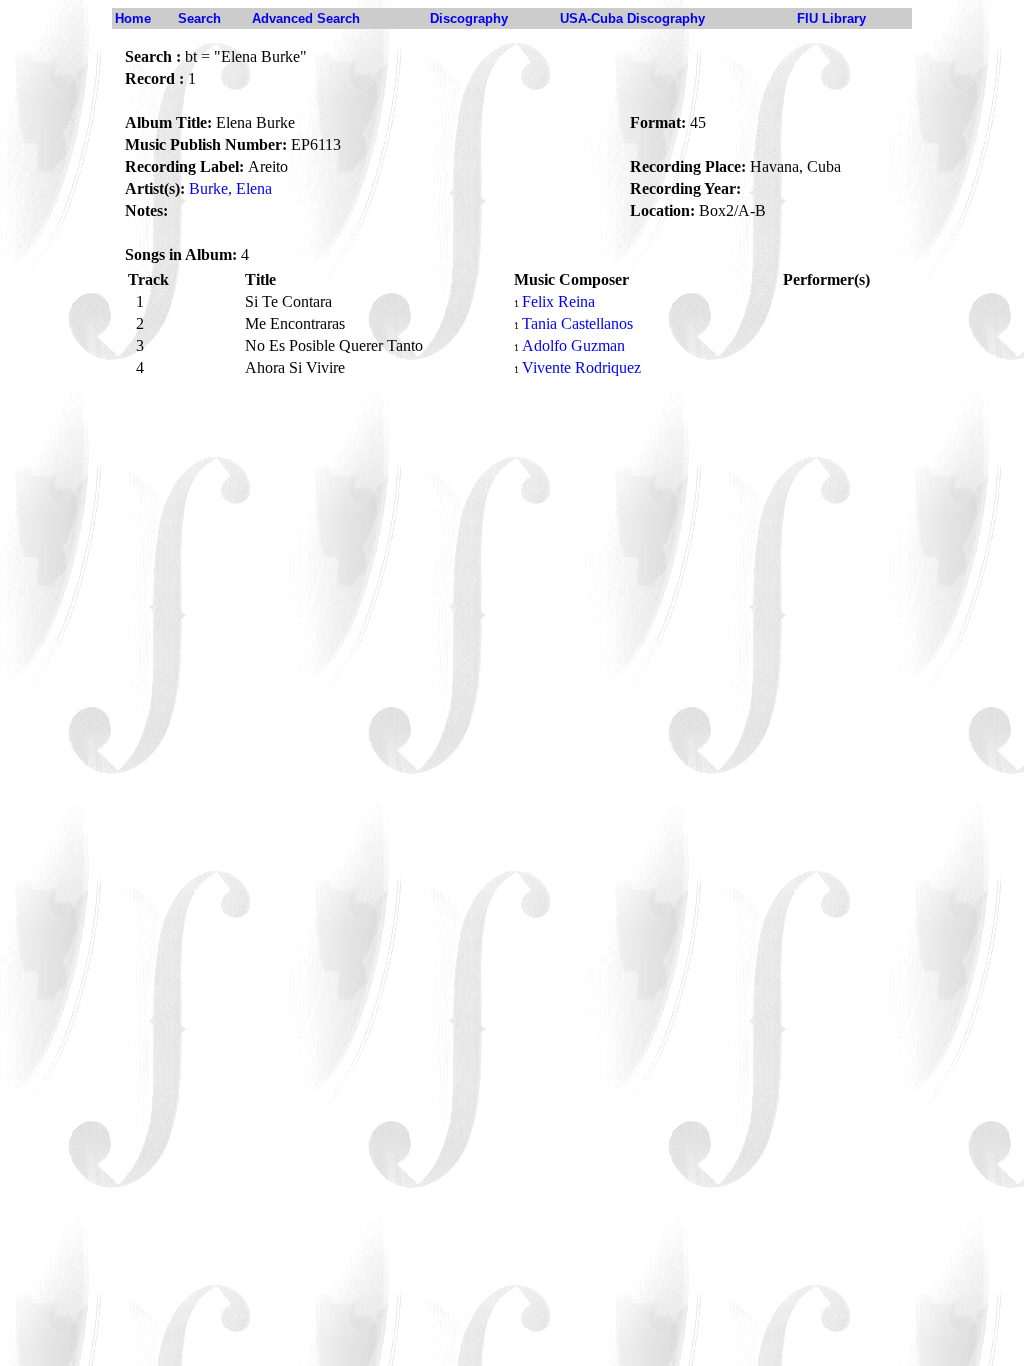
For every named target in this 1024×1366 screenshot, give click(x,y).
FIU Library (831, 18)
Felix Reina (558, 301)
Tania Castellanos (577, 323)
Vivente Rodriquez (581, 367)
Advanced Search (306, 18)
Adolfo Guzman (573, 345)
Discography (469, 18)
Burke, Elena (230, 188)
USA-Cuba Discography (632, 18)
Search (199, 18)
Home (133, 18)
